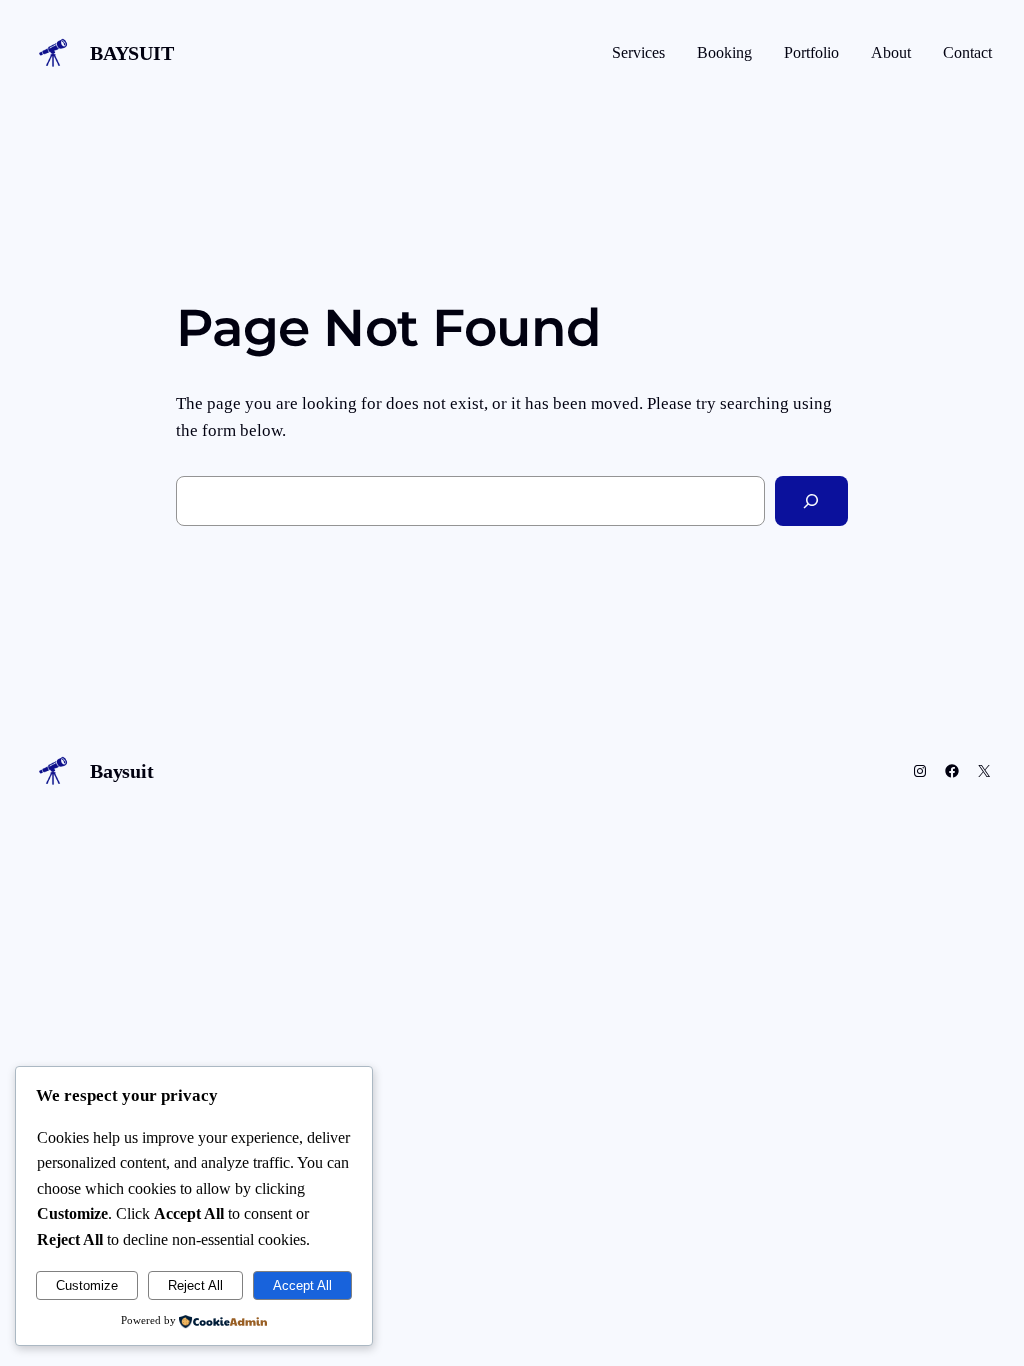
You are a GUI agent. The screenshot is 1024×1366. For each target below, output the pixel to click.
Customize (87, 1285)
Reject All (195, 1285)
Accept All (302, 1285)
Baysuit (132, 53)
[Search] (811, 501)
